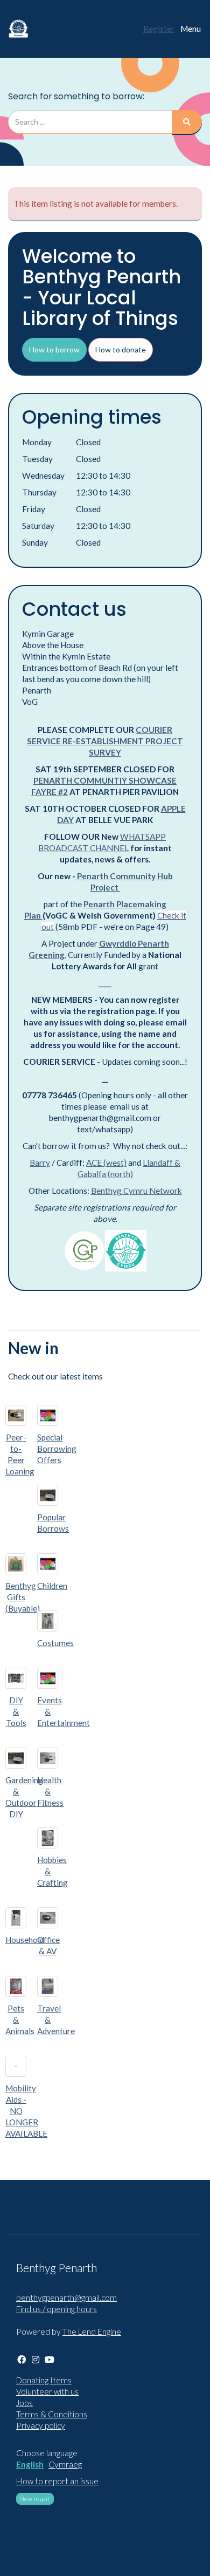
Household (25, 1940)
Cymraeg (65, 2464)
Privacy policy (41, 2425)
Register (159, 29)
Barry (40, 1163)
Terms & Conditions (52, 2414)
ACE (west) (106, 1163)
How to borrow (54, 349)
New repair (35, 2499)
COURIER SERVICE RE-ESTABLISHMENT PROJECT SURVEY (105, 741)
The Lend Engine (92, 2332)
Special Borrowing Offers (57, 1449)
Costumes (55, 1643)
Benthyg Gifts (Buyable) (23, 1597)
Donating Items (44, 2380)
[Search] (187, 122)
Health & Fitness (50, 1791)
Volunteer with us (47, 2391)
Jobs (24, 2403)
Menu (191, 29)
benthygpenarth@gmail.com (66, 2298)
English (30, 2464)
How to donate (121, 349)
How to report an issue (57, 2481)
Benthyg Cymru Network (136, 1191)
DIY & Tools (16, 1711)
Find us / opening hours (57, 2309)
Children (52, 1586)
